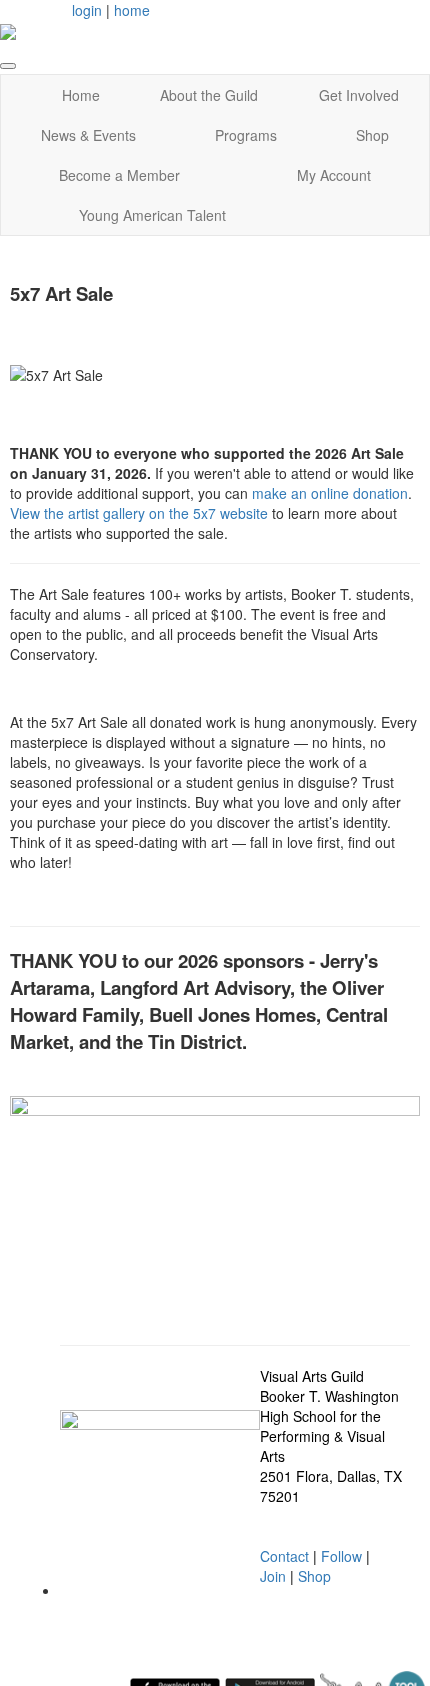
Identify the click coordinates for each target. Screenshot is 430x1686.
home (132, 10)
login (87, 10)
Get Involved (359, 95)
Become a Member (119, 175)
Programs (246, 135)
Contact (284, 1556)
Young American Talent (152, 215)
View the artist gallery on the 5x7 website (139, 513)
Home (81, 95)
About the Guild (209, 95)
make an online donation (330, 493)
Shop (372, 135)
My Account (334, 175)
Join (273, 1576)
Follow (341, 1556)
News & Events (88, 135)
